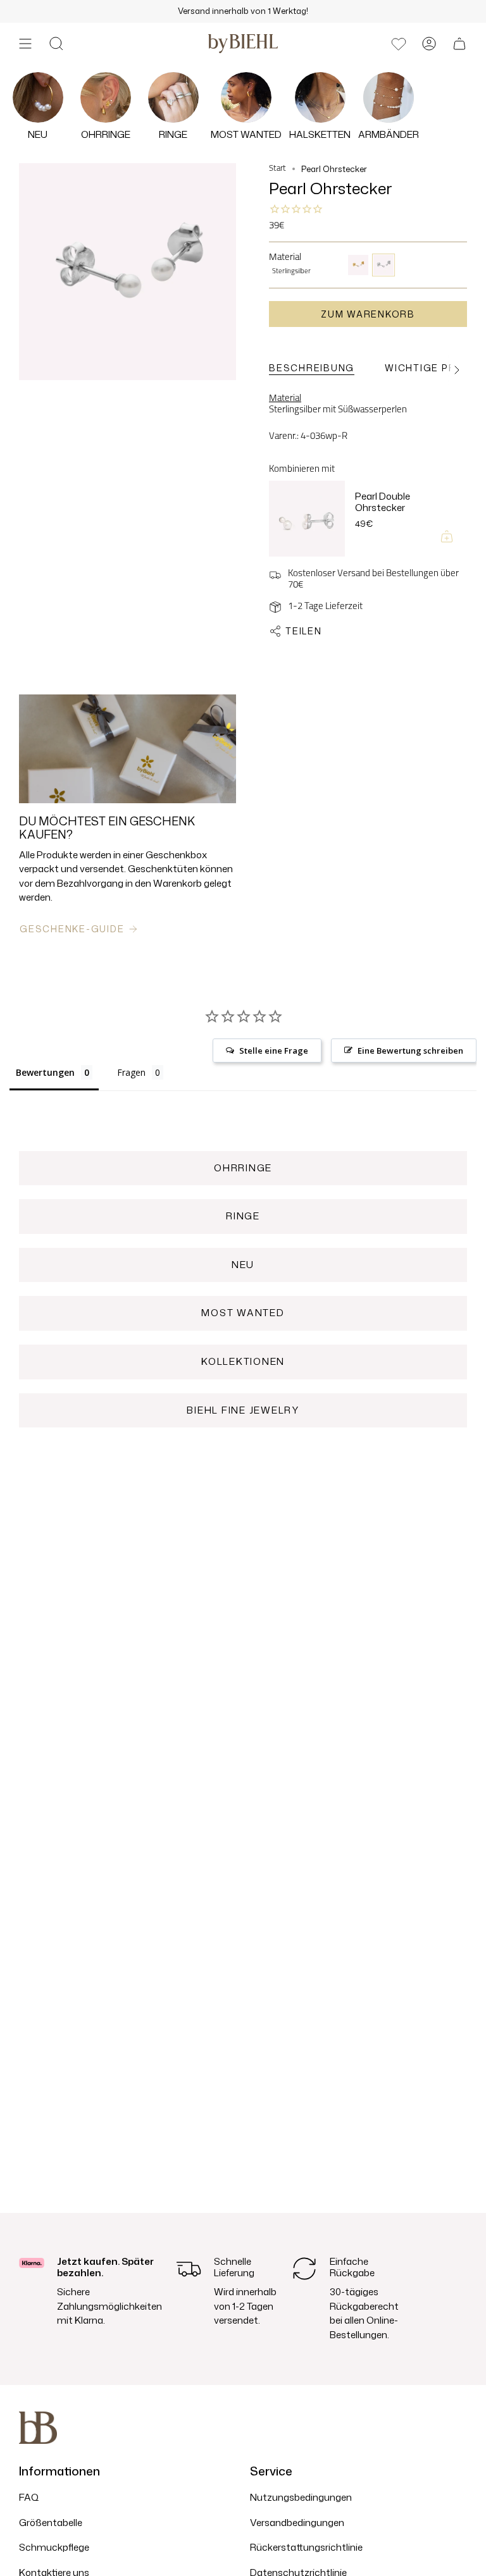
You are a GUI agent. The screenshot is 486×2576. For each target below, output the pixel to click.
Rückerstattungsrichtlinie (306, 2547)
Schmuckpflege (54, 2547)
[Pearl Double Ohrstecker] (307, 519)
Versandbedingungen (297, 2523)
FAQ (29, 2497)
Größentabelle (51, 2523)
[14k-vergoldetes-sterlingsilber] (358, 265)
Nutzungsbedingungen (301, 2497)
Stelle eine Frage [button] (274, 1051)
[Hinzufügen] (447, 536)
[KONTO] (429, 44)
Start (277, 169)
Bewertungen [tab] (45, 1072)
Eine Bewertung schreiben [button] (410, 1051)
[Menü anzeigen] (25, 44)
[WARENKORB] (459, 44)
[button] (56, 44)
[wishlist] (399, 44)
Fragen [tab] (131, 1072)
